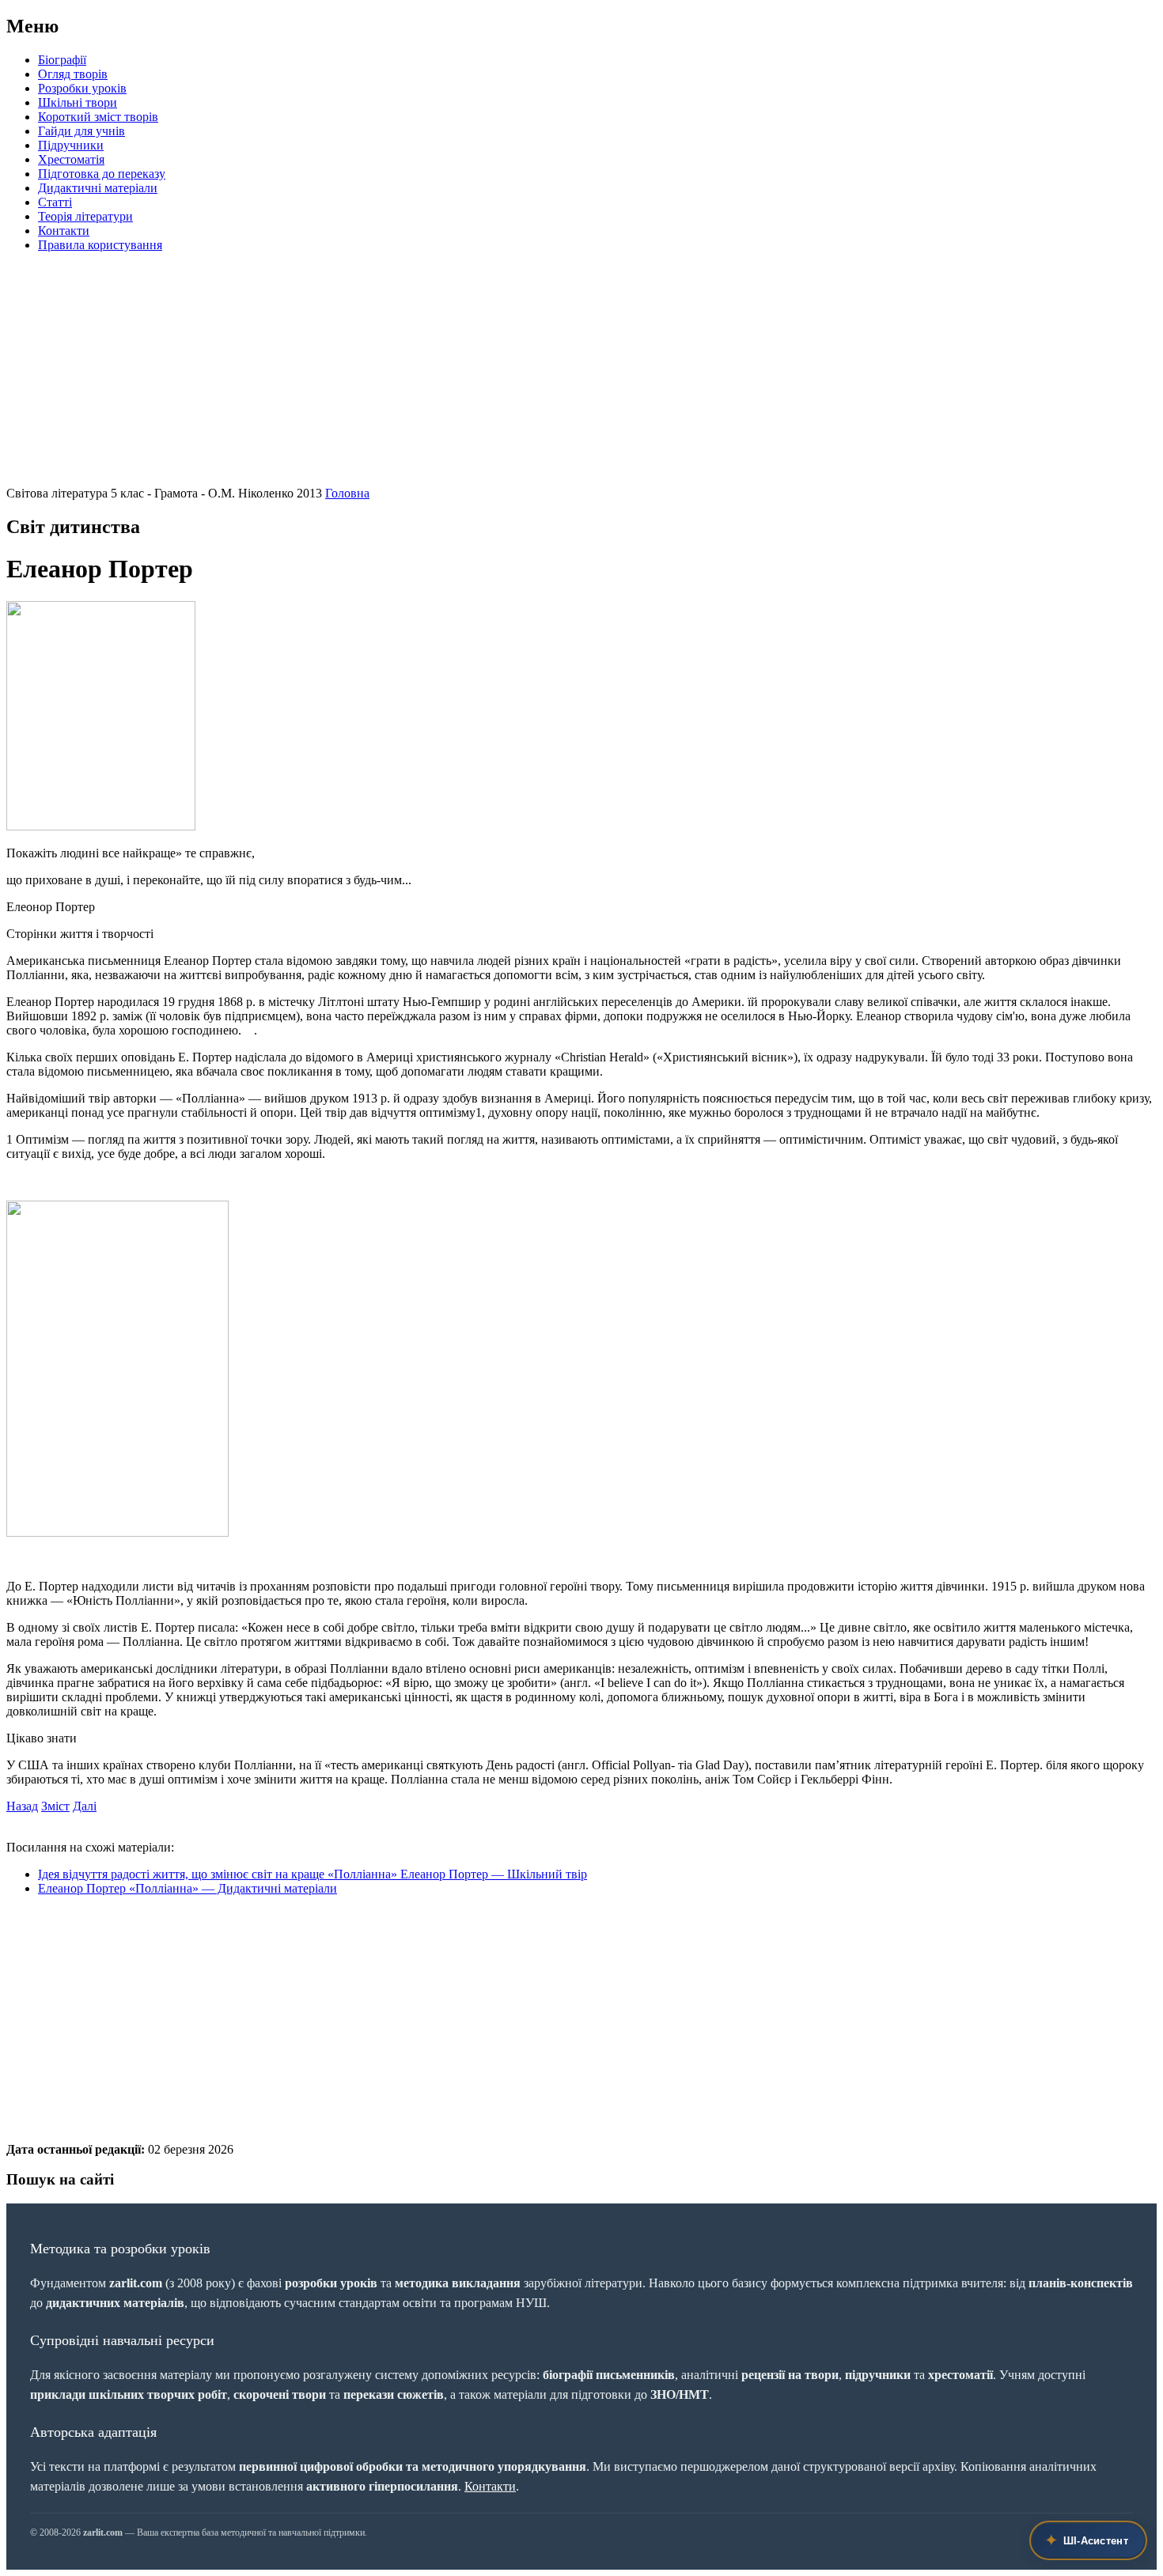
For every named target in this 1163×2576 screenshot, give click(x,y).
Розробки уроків (82, 88)
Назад (22, 1806)
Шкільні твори (78, 102)
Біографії (62, 60)
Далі (85, 1806)
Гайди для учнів (81, 131)
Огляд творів (73, 74)
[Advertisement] (481, 376)
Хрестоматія (71, 159)
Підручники (71, 145)
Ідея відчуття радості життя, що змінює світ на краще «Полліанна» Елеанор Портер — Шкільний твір (313, 1874)
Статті (55, 202)
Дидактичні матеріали (98, 188)
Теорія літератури (85, 216)
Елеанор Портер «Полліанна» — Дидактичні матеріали (188, 1888)
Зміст (55, 1806)
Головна (347, 493)
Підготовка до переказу (102, 174)
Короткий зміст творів (98, 117)
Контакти (64, 231)
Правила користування (100, 245)
